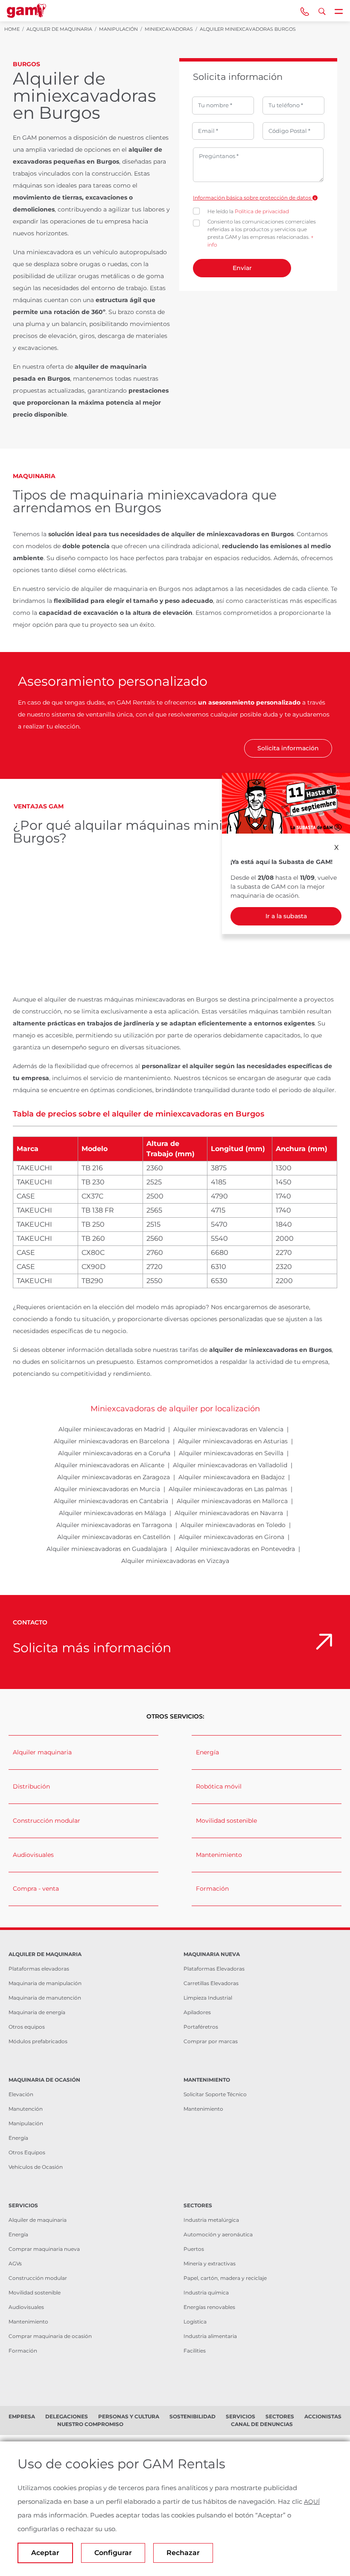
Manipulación (26, 2123)
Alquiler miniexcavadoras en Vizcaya (175, 1561)
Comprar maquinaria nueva (44, 2249)
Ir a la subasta (286, 916)
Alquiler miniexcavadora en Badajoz (232, 1477)
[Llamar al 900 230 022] (305, 11)
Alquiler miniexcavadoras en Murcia (107, 1489)
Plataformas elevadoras (39, 1969)
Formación (212, 1889)
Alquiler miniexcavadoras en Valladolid (230, 1465)
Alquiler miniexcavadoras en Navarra (229, 1513)
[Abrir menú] (339, 11)
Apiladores (197, 2012)
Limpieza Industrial (208, 1998)
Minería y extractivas (210, 2263)
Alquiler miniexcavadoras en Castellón (114, 1537)
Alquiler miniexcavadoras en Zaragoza (114, 1477)
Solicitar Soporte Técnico (215, 2094)
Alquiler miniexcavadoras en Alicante (109, 1465)
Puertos (194, 2249)
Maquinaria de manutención (45, 1998)
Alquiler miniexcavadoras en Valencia (228, 1429)
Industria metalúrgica (211, 2220)
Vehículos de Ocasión (36, 2167)
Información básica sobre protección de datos (253, 198)
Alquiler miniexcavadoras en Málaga (112, 1513)
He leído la (248, 211)
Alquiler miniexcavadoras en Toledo (233, 1525)
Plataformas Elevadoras (214, 1969)
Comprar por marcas (211, 2041)
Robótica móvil (219, 1786)
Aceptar (45, 2553)
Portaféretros (201, 2027)
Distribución (31, 1786)
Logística (195, 2322)
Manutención (26, 2109)
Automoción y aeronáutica (218, 2234)
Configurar (113, 2553)
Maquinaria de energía (37, 2012)
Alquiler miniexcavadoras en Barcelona (112, 1441)
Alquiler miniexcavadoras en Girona (232, 1537)
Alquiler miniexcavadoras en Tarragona (114, 1525)
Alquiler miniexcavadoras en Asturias (233, 1441)
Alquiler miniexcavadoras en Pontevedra (235, 1549)
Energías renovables (209, 2307)
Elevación (21, 2094)
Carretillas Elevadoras (211, 1983)
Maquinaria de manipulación (45, 1983)
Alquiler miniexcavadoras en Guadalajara (107, 1549)
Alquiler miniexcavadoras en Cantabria (111, 1501)
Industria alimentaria (210, 2336)
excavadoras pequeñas (49, 162)
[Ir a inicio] (26, 11)
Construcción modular (47, 1821)
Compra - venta (36, 1889)
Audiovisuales (33, 1855)
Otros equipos (27, 2027)
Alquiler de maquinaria (38, 2220)
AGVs (15, 2263)
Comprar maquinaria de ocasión (50, 2336)
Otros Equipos (27, 2152)
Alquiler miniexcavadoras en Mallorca (232, 1501)
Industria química (206, 2293)
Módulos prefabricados (38, 2041)
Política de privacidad (262, 211)
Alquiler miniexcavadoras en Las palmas (228, 1489)
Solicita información (288, 748)
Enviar (242, 268)
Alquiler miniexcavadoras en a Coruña (114, 1453)
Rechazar (183, 2553)
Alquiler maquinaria (42, 1752)
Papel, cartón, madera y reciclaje (225, 2278)
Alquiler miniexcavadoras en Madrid (112, 1429)
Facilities (195, 2351)
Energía (207, 1752)
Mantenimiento (219, 1855)
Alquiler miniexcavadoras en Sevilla (231, 1453)
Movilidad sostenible (226, 1821)
